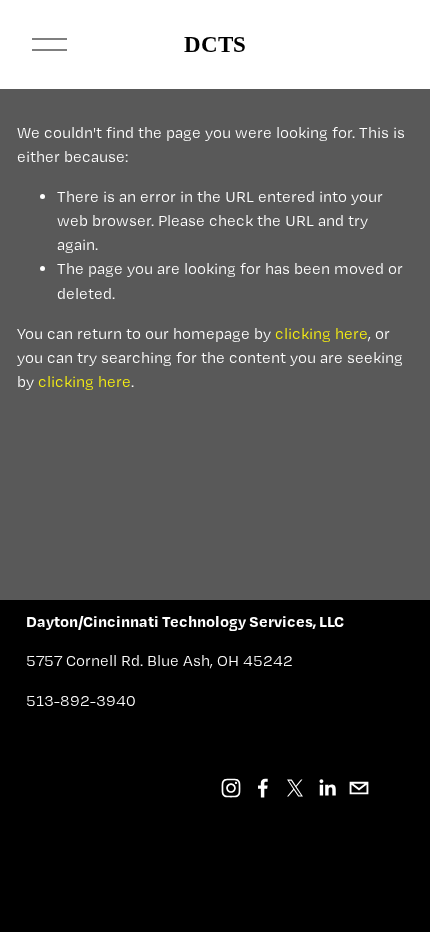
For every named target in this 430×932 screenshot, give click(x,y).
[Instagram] (231, 788)
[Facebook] (263, 788)
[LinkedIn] (327, 788)
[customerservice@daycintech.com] (359, 788)
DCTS (215, 44)
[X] (295, 788)
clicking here (321, 333)
